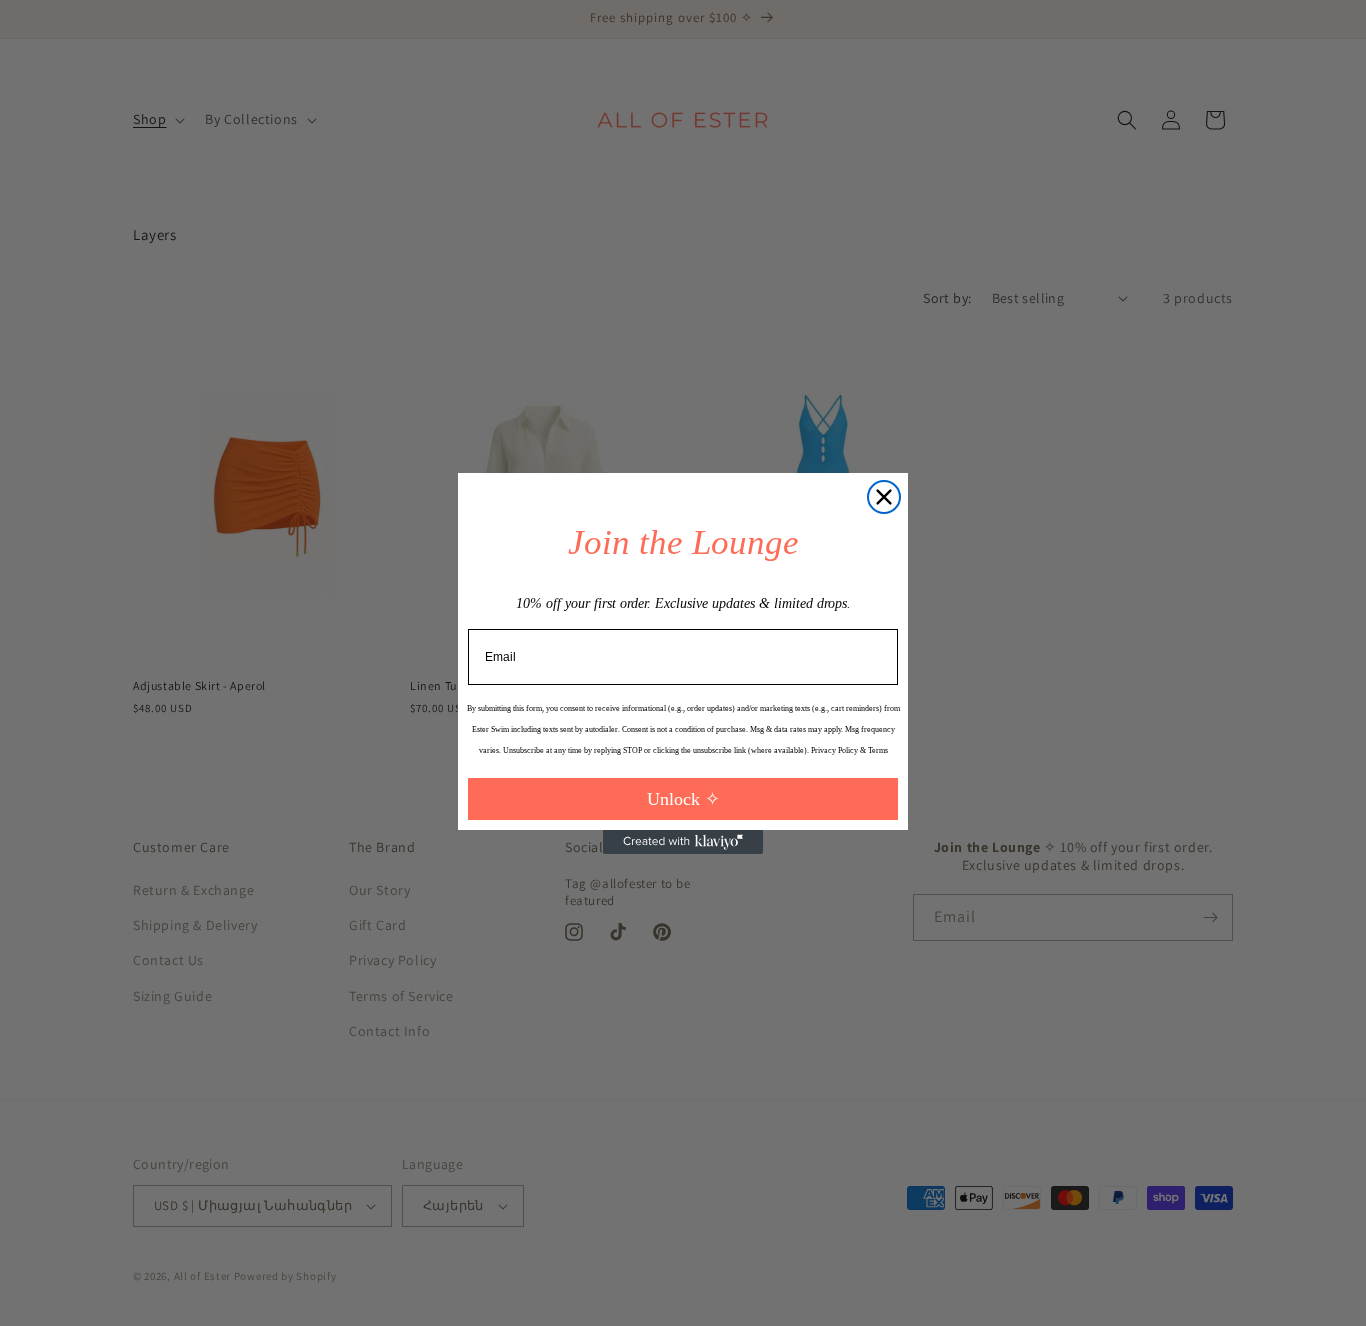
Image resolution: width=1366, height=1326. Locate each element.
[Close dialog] (884, 497)
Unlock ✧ (683, 799)
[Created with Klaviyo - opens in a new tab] (683, 842)
